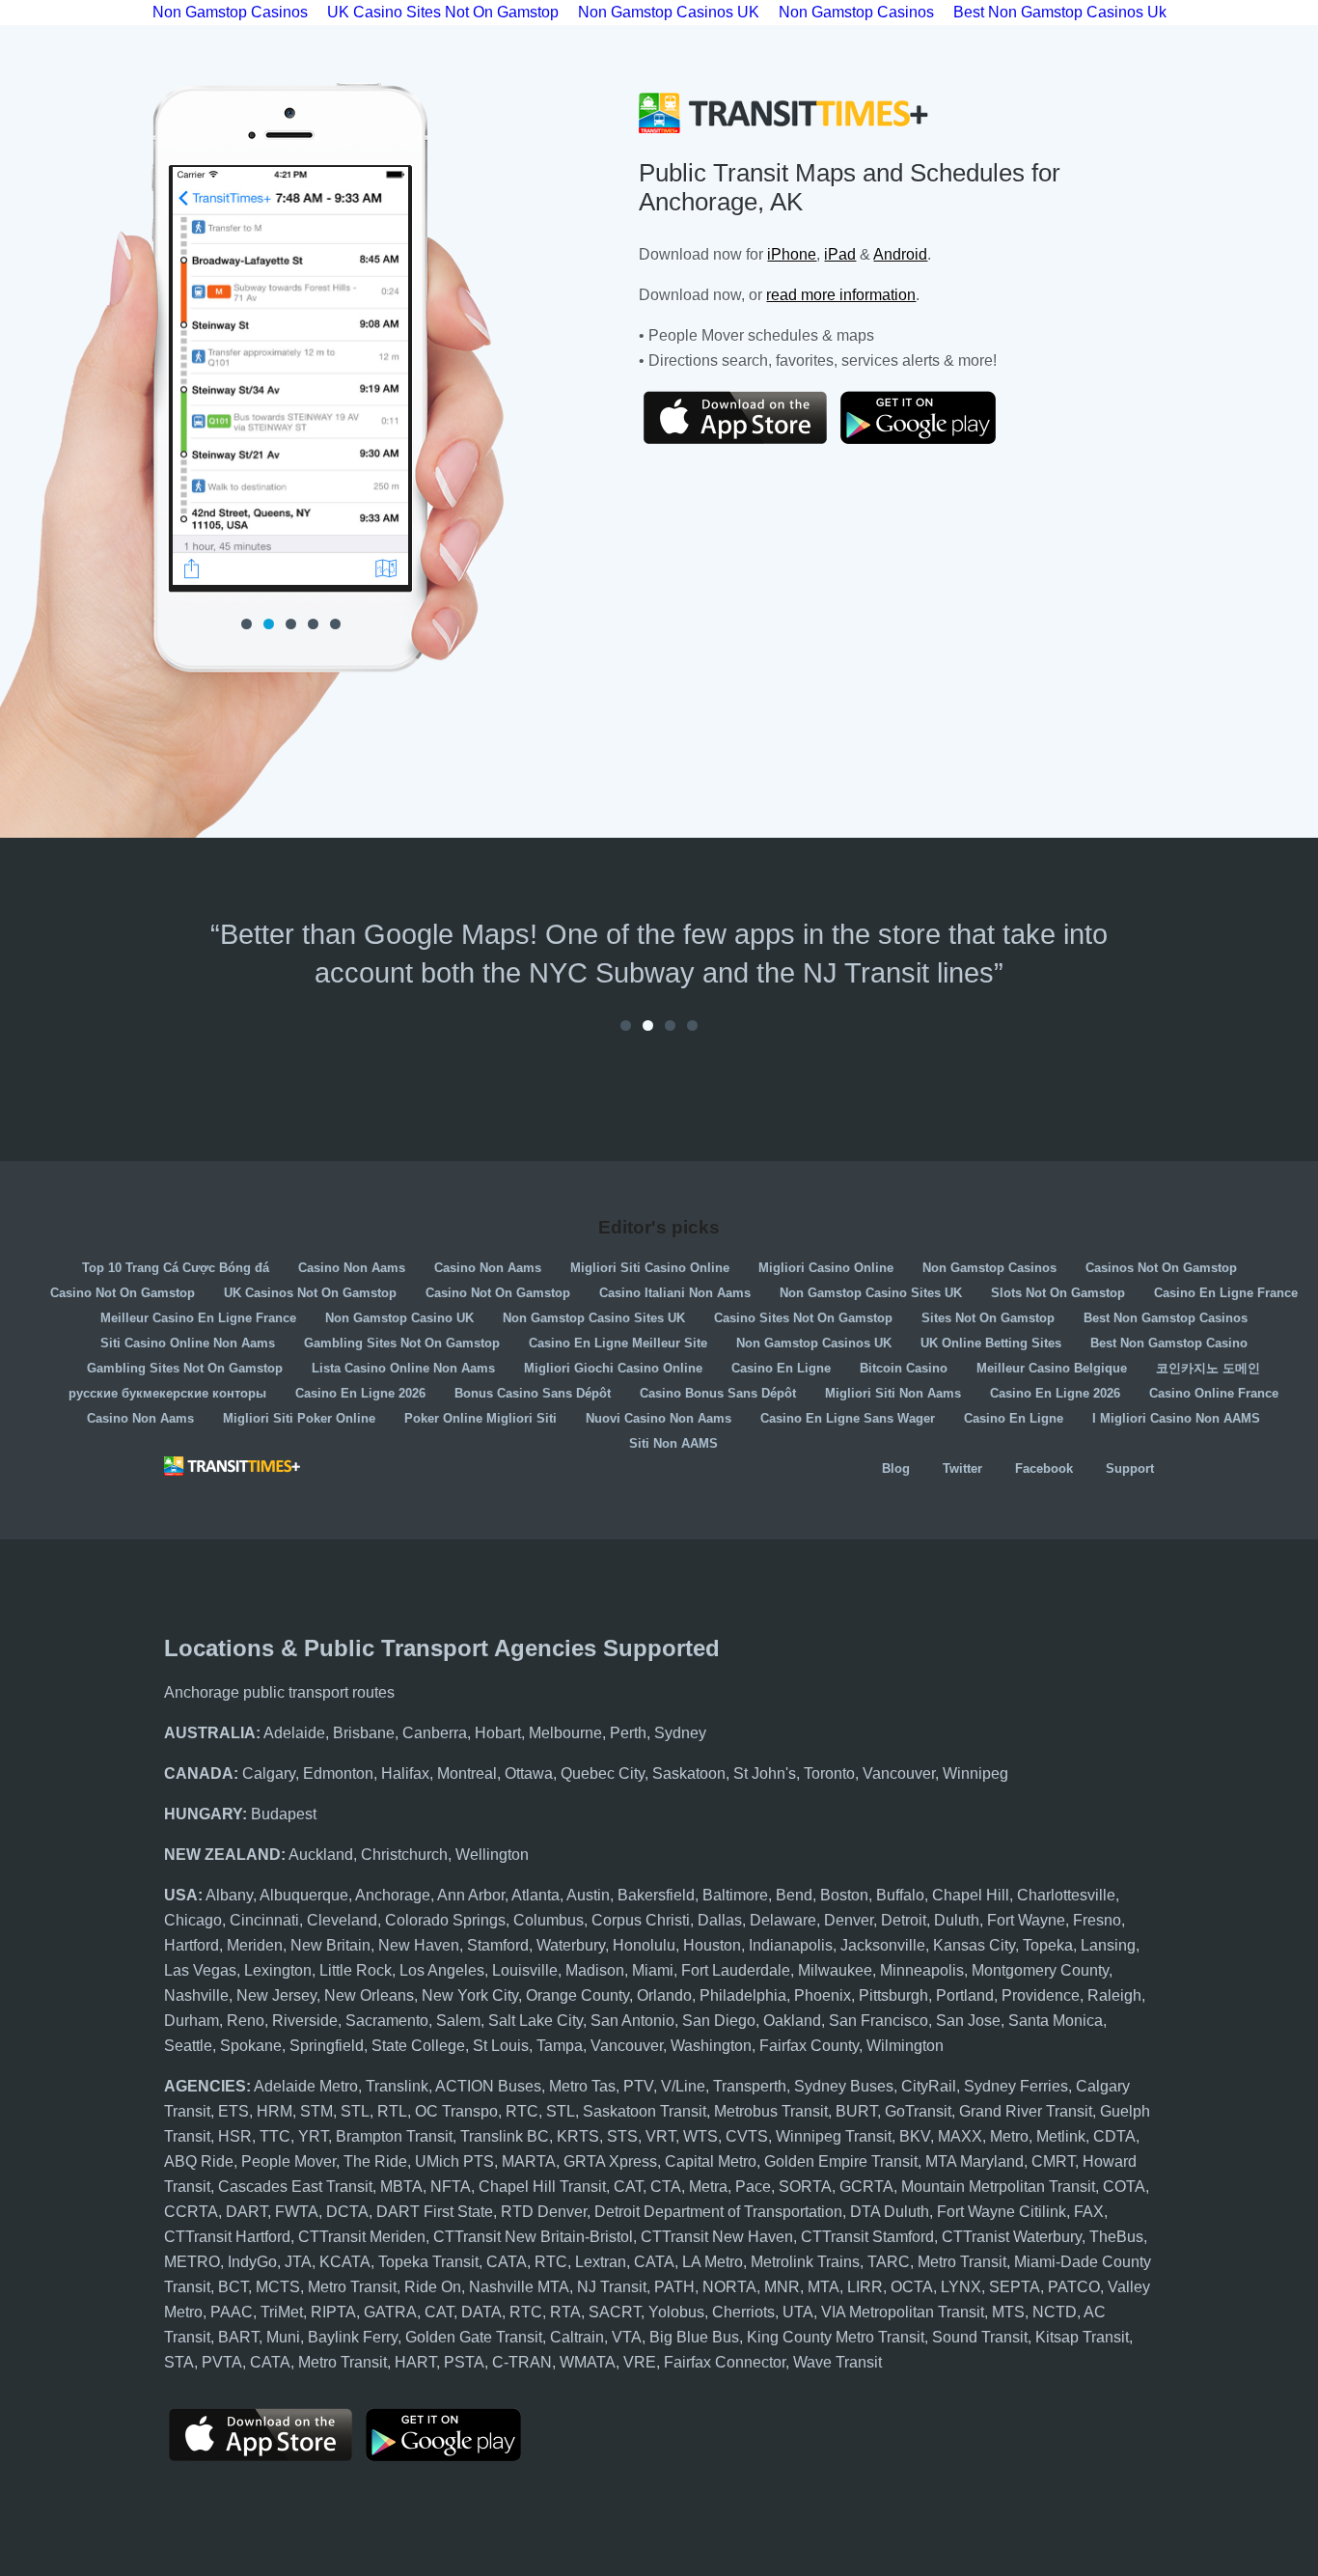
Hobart (498, 1733)
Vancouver (899, 1773)
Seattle (188, 2046)
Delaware (783, 1920)
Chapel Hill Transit (542, 2187)
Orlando (664, 1995)
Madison (595, 1970)
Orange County (577, 1995)
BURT (856, 2111)
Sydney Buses (844, 2086)
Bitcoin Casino (904, 1368)
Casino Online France (1214, 1393)
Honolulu (644, 1945)
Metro (1009, 2136)
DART (247, 2212)
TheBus (1116, 2237)
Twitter (962, 1468)
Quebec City (603, 1773)
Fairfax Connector (725, 2362)
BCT (233, 2287)
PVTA (222, 2362)
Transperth (750, 2086)
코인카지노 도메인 (1208, 1368)
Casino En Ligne (781, 1368)
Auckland (321, 1855)
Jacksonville (883, 1945)
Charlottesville (1066, 1895)
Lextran (601, 2262)
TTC (275, 2136)
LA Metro (713, 2262)
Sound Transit (980, 2337)
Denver (849, 1920)
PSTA (464, 2362)
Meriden (255, 1945)
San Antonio (632, 2021)
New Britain (330, 1945)
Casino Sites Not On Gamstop (803, 1318)
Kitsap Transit (1082, 2337)
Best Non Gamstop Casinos (1166, 1318)
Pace (753, 2187)
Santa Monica (1056, 2021)
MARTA (529, 2161)
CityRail (929, 2086)
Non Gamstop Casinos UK (814, 1343)
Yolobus (676, 2312)
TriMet (282, 2312)
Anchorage (393, 1895)
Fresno (1097, 1920)
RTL (392, 2111)
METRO (192, 2262)
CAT (628, 2187)
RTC (522, 2111)
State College (418, 2046)
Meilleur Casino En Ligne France (198, 1318)
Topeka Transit (428, 2262)
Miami (653, 1970)
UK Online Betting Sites (991, 1343)
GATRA (390, 2312)
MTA (824, 2287)
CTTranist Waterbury (1012, 2237)
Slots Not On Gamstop (1058, 1293)
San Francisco (879, 2021)
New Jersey (276, 1995)
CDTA (1114, 2136)
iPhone (792, 254)
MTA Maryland (975, 2161)
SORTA (805, 2187)
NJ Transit (612, 2287)
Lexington (278, 1970)
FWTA (297, 2212)
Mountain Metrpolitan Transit (998, 2187)
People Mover (288, 2161)
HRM (275, 2111)
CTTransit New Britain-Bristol (533, 2237)
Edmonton (338, 1773)
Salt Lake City (535, 2021)
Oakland (792, 2021)
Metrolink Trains (805, 2262)
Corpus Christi (641, 1920)
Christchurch (404, 1855)
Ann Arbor (471, 1895)
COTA (1124, 2187)
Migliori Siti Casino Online (650, 1268)
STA (179, 2362)
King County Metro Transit (836, 2337)
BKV (915, 2136)
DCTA (347, 2212)
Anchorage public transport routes (279, 1692)
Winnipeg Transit (834, 2136)
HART (415, 2362)
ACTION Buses (488, 2086)
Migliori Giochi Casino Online (613, 1368)
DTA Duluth (890, 2212)
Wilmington (905, 2046)
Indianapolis (791, 1945)
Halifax (405, 1773)
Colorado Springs (445, 1920)
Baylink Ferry (353, 2337)
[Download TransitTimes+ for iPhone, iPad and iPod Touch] (735, 418)
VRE (640, 2362)
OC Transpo (456, 2111)
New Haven (419, 1945)
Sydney (680, 1733)
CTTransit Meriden (362, 2237)
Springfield (327, 2046)
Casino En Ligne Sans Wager (848, 1418)
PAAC (232, 2312)
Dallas (720, 1920)
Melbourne (565, 1733)
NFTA (451, 2187)
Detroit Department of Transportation (718, 2212)
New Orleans (369, 1995)
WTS (700, 2136)
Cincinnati (264, 1920)
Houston (712, 1945)
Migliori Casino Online (826, 1268)
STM (316, 2111)
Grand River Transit (1026, 2111)
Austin (588, 1895)
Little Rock (356, 1970)
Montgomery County (1040, 1970)
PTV (638, 2086)
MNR (782, 2287)
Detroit (904, 1920)
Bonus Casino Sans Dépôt (533, 1393)
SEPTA (1015, 2287)
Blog (896, 1468)
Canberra (435, 1733)
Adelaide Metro (306, 2086)
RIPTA (333, 2312)
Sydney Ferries (1016, 2086)
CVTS (747, 2136)
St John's (765, 1773)
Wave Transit (837, 2362)
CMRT (1053, 2161)
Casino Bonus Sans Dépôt (718, 1393)
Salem (458, 2021)
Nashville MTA (519, 2287)
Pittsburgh (893, 1995)
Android (900, 254)
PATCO (1074, 2287)
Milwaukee (835, 1970)
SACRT (615, 2312)
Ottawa (529, 1773)
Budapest (284, 1814)
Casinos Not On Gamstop (1161, 1268)
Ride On (433, 2287)
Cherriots (743, 2312)
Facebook (1044, 1468)
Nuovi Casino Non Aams (659, 1418)
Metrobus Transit (771, 2111)
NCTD (1055, 2312)
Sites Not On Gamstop (988, 1318)
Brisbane (364, 1733)
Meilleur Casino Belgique (1052, 1368)
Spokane (251, 2046)
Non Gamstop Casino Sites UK (871, 1293)
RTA (565, 2312)
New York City (470, 1995)
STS (622, 2136)
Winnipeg (975, 1773)
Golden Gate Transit (474, 2337)
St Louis (501, 2046)
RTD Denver (544, 2212)
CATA (507, 2262)
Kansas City (974, 1945)
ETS (233, 2111)
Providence (1041, 1995)
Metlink (1061, 2136)
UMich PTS (454, 2161)
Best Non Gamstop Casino (1169, 1343)
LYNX (961, 2287)
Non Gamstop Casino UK (399, 1318)
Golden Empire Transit (841, 2161)
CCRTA (191, 2212)
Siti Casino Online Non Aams (188, 1343)
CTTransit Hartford (227, 2237)
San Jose (968, 2021)
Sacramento (387, 2021)
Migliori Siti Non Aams (893, 1393)
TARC (889, 2262)
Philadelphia (743, 1995)
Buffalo (900, 1895)
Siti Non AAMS (673, 1443)
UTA (798, 2312)
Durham (192, 2021)
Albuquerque (304, 1895)
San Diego (719, 2021)
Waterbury (571, 1945)
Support (1130, 1468)
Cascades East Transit (295, 2187)
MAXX (960, 2136)
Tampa (560, 2046)
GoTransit (918, 2111)
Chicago (193, 1920)
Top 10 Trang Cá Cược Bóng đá (176, 1268)
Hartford (192, 1945)
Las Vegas (200, 1970)
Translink (397, 2086)
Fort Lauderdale (736, 1970)
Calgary (269, 1773)
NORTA (729, 2287)
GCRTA (866, 2187)
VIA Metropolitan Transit (903, 2312)
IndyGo (252, 2262)
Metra (708, 2187)
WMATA (588, 2362)
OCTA (912, 2287)
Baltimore (735, 1895)
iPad (840, 254)
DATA (481, 2312)
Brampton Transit (394, 2136)
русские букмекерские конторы (167, 1393)
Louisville (525, 1970)
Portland (965, 1995)
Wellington (492, 1855)
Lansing (1108, 1945)
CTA (666, 2187)
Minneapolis (922, 1970)
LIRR (865, 2287)
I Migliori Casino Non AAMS (1176, 1418)
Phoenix (823, 1995)
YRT (313, 2136)
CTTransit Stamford (867, 2237)
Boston (844, 1895)
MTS (1008, 2312)
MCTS (278, 2287)
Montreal (467, 1773)
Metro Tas (582, 2086)
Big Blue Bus (694, 2337)
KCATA (345, 2262)
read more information (841, 295)
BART (238, 2337)
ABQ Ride (199, 2161)
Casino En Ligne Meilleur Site (618, 1343)
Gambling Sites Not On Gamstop (402, 1343)
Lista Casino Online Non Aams (403, 1368)
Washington (711, 2046)
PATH (674, 2287)
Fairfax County (809, 2046)
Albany (229, 1895)
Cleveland (342, 1920)
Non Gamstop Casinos (989, 1268)
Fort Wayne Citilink (1002, 2212)
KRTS (578, 2136)
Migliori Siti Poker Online (299, 1418)
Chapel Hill (971, 1895)
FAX (1089, 2212)
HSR (235, 2136)
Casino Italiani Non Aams (675, 1293)
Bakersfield (656, 1895)
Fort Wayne (1026, 1920)
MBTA (401, 2187)
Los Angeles (442, 1970)
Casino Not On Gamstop (123, 1293)
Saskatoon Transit (645, 2111)
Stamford (498, 1945)
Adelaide (294, 1733)
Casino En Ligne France (1226, 1293)
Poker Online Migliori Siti (481, 1418)
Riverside (305, 2021)
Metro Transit (962, 2262)
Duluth (957, 1920)
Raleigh (1114, 1995)
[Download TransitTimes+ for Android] (932, 418)
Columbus (549, 1920)
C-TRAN (522, 2362)
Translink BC (505, 2136)
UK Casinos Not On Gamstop (310, 1293)
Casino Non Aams (352, 1268)
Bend (794, 1895)
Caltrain (577, 2337)
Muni (283, 2337)
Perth (628, 1733)
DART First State (435, 2212)
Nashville (196, 1995)
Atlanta (535, 1895)
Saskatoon (689, 1773)
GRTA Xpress (610, 2161)
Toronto (829, 1773)
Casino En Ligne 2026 (360, 1393)
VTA (627, 2337)
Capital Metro (711, 2161)
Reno (246, 2021)
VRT (660, 2136)
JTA (298, 2262)
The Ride (375, 2161)
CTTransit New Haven (717, 2237)
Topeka (1048, 1945)
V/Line (683, 2086)
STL (355, 2111)
